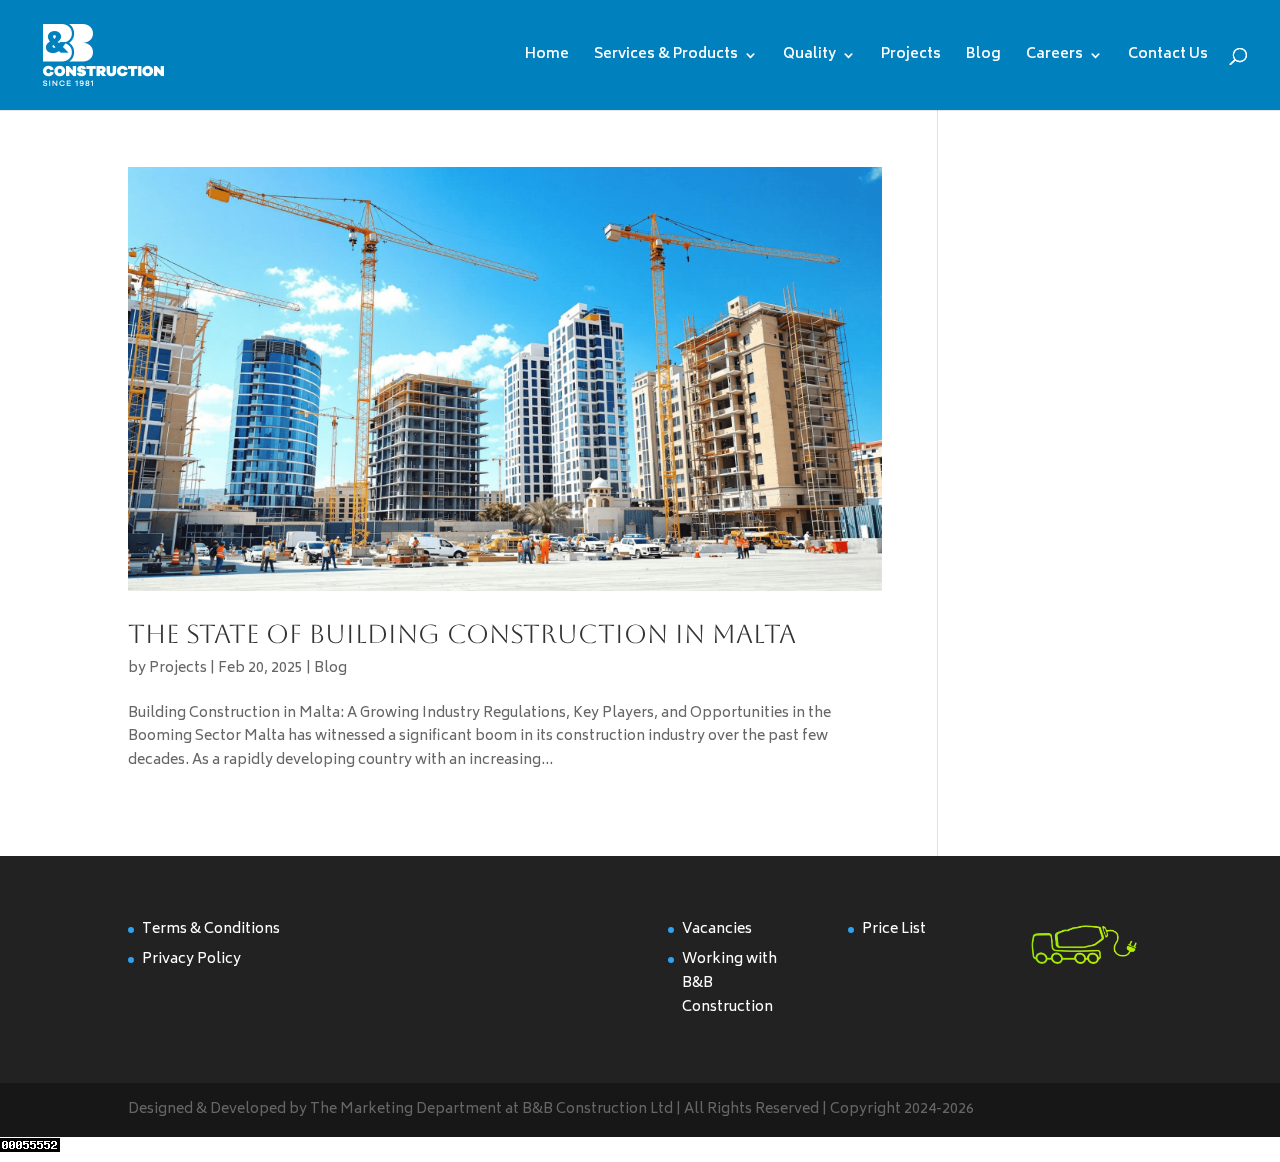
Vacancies (717, 929)
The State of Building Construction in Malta (462, 634)
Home (547, 57)
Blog (983, 57)
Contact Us (1168, 57)
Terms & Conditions (211, 929)
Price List (894, 929)
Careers (1054, 57)
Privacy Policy (191, 959)
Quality (809, 57)
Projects (911, 57)
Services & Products (666, 57)
